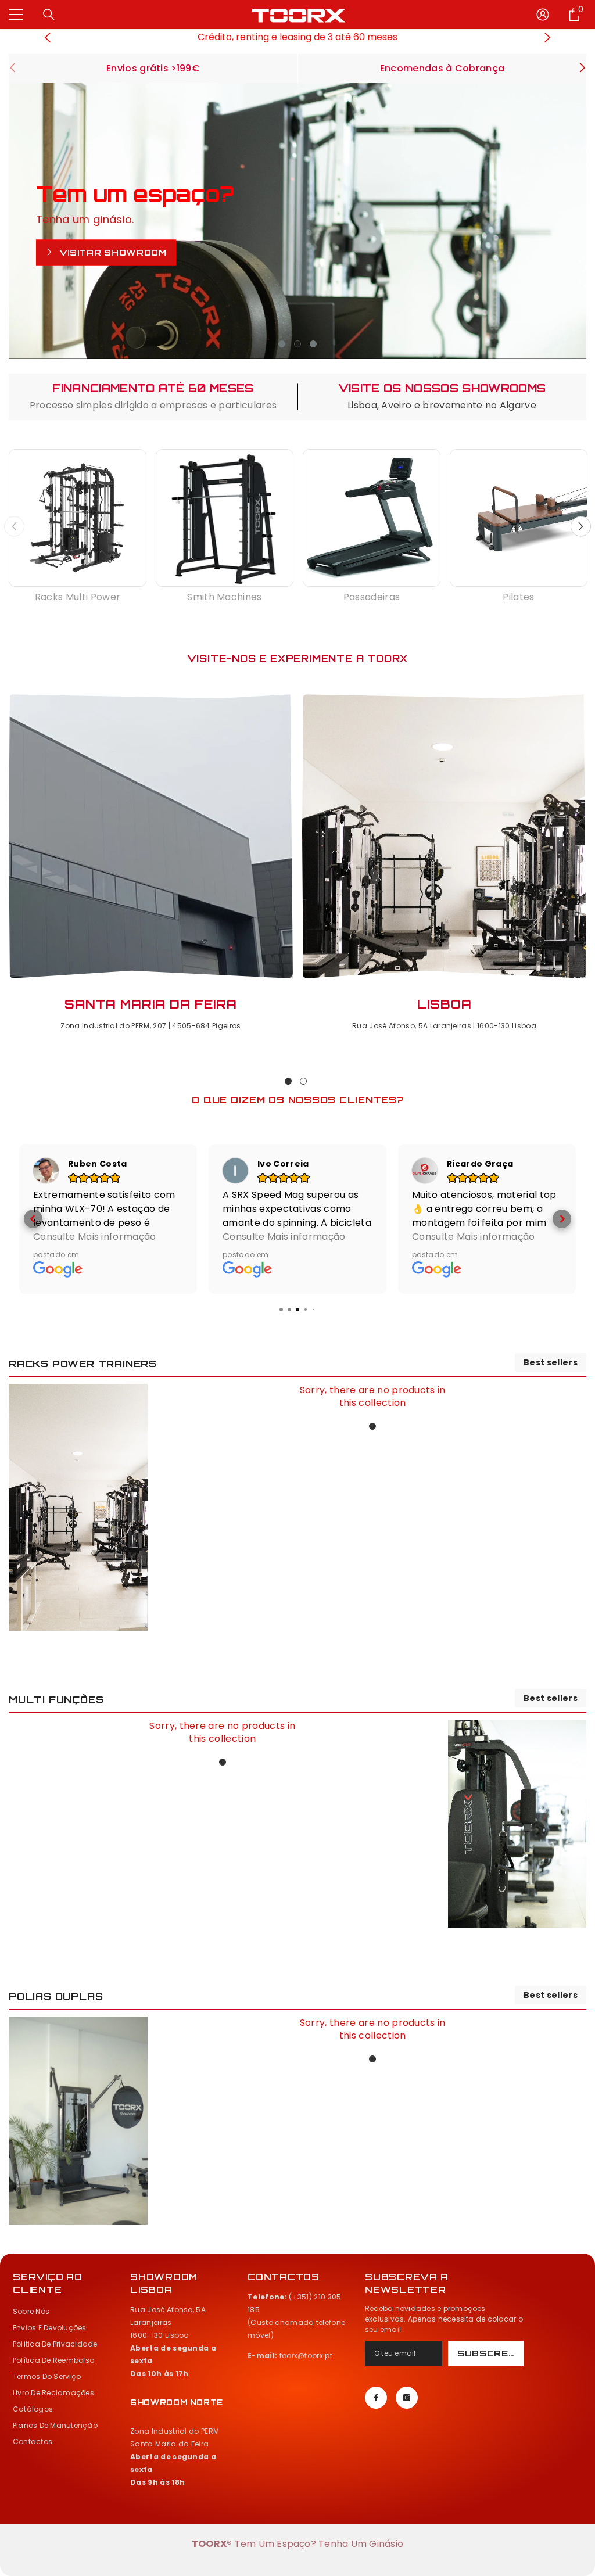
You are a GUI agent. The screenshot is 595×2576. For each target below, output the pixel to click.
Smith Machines (224, 597)
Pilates (518, 597)
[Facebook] (376, 2398)
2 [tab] (297, 344)
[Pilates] (519, 518)
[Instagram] (407, 2398)
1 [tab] (282, 344)
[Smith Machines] (225, 518)
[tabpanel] (297, 221)
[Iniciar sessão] (543, 15)
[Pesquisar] (49, 15)
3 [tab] (313, 344)
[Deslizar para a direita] (582, 69)
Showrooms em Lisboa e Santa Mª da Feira (298, 37)
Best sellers (551, 1362)
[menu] (16, 15)
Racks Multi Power (78, 597)
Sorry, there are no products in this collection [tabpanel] (373, 1397)
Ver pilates (93, 259)
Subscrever (490, 2353)
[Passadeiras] (372, 518)
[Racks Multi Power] (78, 518)
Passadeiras (372, 597)
